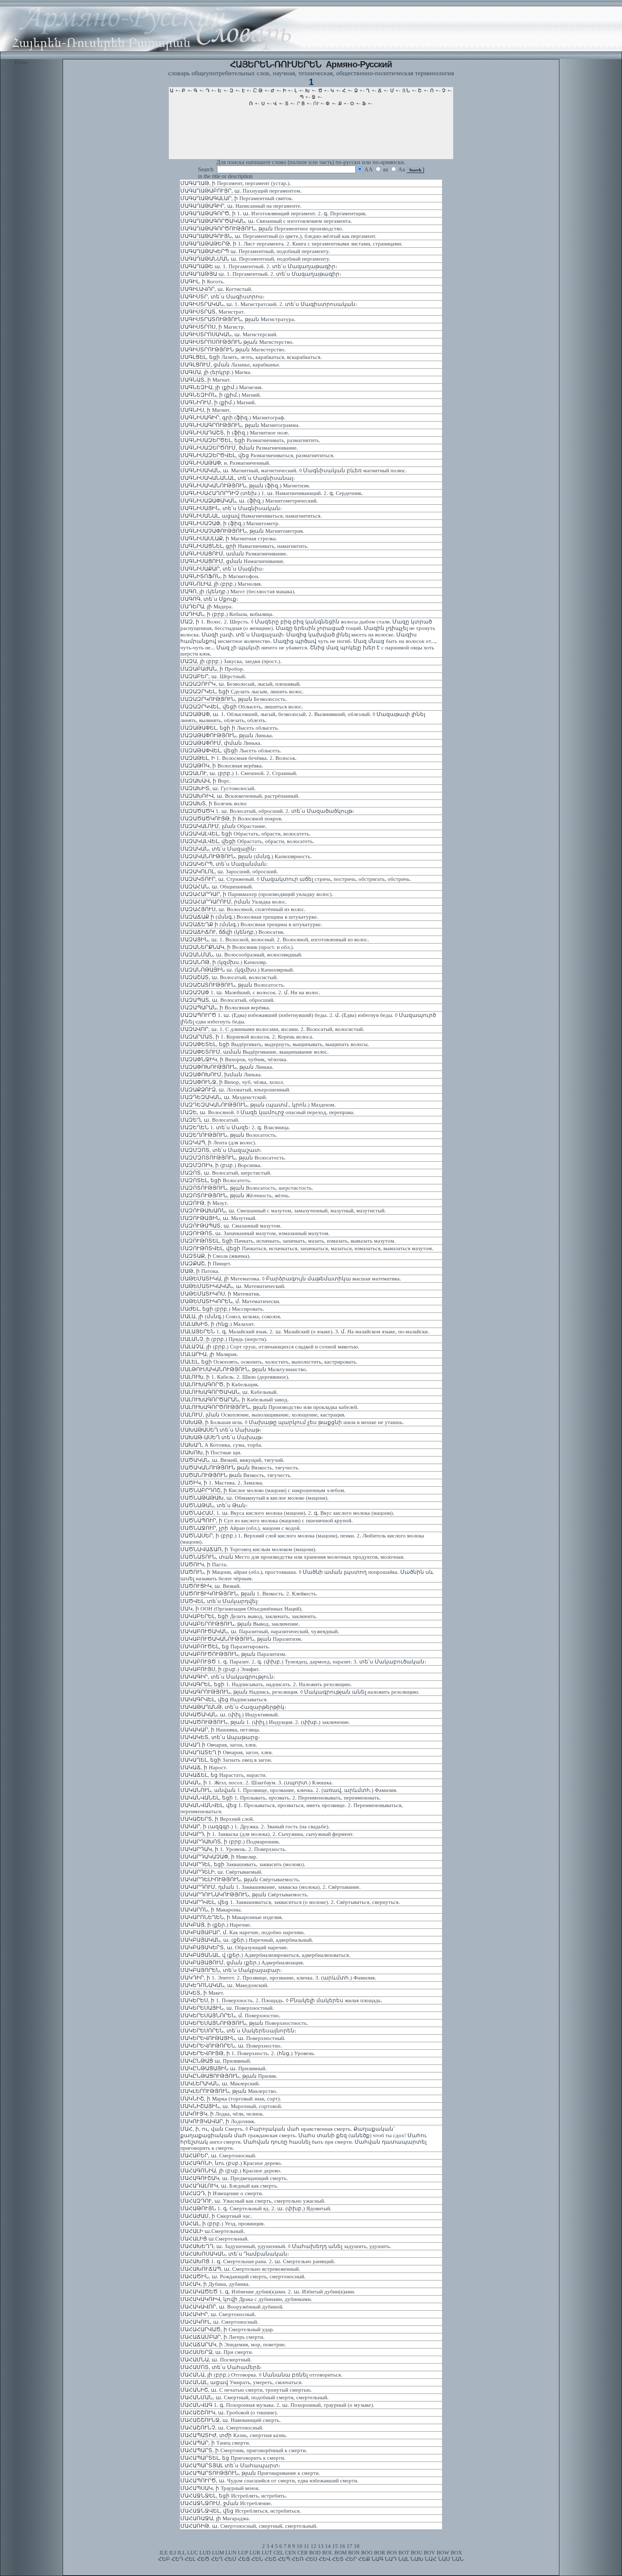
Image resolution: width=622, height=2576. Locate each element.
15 (335, 2546)
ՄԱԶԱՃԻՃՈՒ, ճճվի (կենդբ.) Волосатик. (233, 932)
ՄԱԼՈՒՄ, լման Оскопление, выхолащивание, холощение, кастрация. (263, 1415)
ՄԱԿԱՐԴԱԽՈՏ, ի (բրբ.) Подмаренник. (230, 1842)
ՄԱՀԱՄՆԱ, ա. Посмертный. (216, 2360)
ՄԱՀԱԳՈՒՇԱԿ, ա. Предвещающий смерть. (234, 2178)
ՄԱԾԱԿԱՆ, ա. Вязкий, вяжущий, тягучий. (232, 1460)
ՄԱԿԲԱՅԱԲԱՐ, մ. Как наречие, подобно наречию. (243, 1932)
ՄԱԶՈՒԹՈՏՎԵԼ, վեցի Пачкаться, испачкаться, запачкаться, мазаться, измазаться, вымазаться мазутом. (307, 1248)
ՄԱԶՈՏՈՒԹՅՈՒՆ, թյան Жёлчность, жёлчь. (235, 1195)
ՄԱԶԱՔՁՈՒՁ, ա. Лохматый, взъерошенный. (235, 1090)
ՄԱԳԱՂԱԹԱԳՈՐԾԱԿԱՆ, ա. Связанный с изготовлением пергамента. (266, 221)
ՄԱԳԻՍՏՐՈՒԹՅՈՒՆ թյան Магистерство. (233, 350)
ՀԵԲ (164, 2559)
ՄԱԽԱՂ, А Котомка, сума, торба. (221, 1445)
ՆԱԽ (417, 2559)
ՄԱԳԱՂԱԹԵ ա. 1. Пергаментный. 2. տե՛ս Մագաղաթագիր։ (259, 266)
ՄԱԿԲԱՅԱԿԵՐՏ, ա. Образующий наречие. (234, 1947)
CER (303, 2553)
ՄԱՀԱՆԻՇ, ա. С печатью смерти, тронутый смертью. (246, 2390)
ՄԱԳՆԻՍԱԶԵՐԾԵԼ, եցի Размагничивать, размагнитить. (250, 440)
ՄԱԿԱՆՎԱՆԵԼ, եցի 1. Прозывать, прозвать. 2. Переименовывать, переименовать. (281, 1798)
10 (299, 2546)
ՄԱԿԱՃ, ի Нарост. (204, 1767)
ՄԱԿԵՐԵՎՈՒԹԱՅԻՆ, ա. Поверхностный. (233, 2038)
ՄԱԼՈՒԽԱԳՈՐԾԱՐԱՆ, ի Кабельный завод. (235, 1400)
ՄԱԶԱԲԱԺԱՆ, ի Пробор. (212, 669)
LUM (218, 2553)
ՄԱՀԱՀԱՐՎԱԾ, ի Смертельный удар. (227, 2329)
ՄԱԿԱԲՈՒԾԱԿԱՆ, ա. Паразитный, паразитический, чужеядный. (260, 1631)
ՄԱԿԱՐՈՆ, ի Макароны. (211, 1910)
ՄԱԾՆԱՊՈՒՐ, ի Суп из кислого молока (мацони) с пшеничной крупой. (267, 1521)
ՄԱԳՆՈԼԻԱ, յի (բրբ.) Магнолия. (221, 584)
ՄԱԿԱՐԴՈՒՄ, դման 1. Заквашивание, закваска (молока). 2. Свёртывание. (271, 1887)
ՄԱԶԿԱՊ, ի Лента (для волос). (218, 1143)
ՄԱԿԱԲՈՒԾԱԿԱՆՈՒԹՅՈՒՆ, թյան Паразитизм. (241, 1639)
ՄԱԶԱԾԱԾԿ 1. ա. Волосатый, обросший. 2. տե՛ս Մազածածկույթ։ (267, 811)
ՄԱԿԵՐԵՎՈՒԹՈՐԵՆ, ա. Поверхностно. (231, 2046)
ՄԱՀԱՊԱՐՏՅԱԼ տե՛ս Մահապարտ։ (230, 2465)
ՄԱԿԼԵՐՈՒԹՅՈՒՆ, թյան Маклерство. (229, 2091)
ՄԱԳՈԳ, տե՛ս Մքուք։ (209, 599)
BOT (404, 2553)
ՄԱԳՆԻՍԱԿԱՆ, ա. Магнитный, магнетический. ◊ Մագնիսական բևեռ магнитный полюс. (294, 470)
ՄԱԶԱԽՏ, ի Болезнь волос (214, 803)
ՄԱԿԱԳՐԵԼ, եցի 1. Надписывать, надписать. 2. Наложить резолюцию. (266, 1684)
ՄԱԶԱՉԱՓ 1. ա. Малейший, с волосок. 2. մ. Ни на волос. (250, 992)
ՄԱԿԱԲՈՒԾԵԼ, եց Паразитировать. (225, 1647)
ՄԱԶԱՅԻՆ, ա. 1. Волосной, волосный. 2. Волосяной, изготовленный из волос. (275, 940)
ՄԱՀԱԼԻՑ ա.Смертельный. (215, 2239)
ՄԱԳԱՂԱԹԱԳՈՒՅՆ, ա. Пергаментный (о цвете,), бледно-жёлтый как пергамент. (278, 236)
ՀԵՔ (364, 2559)
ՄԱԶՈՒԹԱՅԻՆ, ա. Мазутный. (218, 1218)
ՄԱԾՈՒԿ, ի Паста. (204, 1564)
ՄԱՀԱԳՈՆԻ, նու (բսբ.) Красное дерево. (231, 2163)
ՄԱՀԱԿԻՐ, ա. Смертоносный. (218, 2314)
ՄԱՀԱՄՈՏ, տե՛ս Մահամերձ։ (221, 2367)
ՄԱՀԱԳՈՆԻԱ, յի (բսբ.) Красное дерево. (231, 2171)
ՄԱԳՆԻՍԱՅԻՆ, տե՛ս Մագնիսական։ (231, 508)
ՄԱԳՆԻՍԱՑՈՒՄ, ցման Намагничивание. (233, 561)
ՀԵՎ (324, 2559)
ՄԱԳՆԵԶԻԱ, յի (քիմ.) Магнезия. (222, 387)
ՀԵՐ (351, 2559)
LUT (267, 2553)
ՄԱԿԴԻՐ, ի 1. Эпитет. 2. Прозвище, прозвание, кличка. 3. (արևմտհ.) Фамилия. (278, 1978)
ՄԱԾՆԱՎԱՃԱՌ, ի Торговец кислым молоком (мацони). (248, 1549)
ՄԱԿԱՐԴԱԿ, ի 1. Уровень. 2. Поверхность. (233, 1849)
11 (307, 2546)
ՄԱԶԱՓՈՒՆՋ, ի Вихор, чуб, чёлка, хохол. (232, 1082)
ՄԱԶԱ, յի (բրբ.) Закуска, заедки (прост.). (231, 661)
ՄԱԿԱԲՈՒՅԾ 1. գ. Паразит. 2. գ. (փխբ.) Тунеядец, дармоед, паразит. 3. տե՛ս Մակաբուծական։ (303, 1662)
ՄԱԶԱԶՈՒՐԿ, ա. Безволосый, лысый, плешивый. (241, 684)
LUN (231, 2553)
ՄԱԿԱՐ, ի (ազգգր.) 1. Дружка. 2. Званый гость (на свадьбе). (255, 1827)
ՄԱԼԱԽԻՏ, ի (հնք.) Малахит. (218, 1324)
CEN (290, 2553)
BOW (443, 2553)
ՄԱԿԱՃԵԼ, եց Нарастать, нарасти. (224, 1775)
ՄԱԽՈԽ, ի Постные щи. (211, 1453)
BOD (315, 2553)
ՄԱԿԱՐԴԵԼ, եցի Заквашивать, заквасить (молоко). (243, 1864)
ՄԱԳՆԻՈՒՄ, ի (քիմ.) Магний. (218, 402)
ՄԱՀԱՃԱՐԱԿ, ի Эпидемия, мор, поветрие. (233, 2345)
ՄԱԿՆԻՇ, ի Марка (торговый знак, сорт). (231, 2099)
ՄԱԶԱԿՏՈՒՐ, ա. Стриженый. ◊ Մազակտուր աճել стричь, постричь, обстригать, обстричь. (296, 879)
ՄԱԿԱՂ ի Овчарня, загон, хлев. (219, 1745)
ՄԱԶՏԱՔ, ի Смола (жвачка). (215, 1256)
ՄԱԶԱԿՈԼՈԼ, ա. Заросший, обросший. (229, 872)
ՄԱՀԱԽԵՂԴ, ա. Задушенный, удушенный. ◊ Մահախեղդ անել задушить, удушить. (286, 2246)
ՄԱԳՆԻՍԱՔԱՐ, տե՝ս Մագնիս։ (222, 569)
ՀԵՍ (311, 2559)
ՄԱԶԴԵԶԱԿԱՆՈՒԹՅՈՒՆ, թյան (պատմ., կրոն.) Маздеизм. (258, 1105)
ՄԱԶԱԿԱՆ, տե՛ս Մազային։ (218, 849)
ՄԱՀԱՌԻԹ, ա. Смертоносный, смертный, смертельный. (249, 2526)
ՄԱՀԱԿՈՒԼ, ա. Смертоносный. (219, 2322)
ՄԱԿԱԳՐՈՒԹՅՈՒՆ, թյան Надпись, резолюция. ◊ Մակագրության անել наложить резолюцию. (300, 1692)
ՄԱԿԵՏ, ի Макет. (202, 1993)
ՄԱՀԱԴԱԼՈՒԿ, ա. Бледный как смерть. (229, 2186)
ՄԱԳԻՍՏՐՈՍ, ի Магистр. (213, 327)
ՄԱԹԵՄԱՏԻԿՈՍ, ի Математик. (220, 1294)
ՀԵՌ (298, 2559)
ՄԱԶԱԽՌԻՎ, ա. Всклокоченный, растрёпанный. (240, 796)
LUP (243, 2553)
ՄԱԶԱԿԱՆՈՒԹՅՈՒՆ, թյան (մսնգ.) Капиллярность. (246, 856)
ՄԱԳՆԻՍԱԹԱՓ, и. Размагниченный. (225, 463)
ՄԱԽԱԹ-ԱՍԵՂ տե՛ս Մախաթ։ (222, 1437)
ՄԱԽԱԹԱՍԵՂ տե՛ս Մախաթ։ (221, 1430)
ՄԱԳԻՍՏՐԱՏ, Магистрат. (213, 312)
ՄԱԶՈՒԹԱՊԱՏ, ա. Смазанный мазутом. (231, 1226)
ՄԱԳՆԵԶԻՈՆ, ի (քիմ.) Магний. (221, 395)
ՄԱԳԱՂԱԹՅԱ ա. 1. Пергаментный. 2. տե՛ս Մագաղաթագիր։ (261, 274)
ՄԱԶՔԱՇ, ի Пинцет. (206, 1264)
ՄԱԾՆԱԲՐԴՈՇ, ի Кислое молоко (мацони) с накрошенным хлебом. (263, 1490)
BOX (456, 2553)
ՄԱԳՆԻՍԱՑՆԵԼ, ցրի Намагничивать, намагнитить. (244, 546)
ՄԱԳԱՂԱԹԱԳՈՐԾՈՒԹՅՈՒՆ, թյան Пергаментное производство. (262, 229)
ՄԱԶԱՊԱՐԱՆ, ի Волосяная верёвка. (225, 1008)
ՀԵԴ (177, 2559)
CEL (279, 2553)
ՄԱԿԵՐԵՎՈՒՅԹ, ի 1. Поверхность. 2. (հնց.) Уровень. (248, 2053)
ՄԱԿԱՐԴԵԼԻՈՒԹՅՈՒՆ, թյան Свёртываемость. (240, 1879)
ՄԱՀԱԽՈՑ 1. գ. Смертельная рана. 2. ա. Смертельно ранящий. (258, 2261)
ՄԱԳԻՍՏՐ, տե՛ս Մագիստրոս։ (222, 297)
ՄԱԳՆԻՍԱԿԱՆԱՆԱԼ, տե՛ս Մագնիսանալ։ (238, 478)
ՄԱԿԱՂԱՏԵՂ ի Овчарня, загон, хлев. (227, 1752)
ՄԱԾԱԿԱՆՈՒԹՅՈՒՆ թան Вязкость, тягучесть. (240, 1468)
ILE (164, 2553)
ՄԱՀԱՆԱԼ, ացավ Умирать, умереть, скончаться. (242, 2382)
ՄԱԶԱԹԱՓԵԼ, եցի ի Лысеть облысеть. (230, 728)
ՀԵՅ (244, 2559)
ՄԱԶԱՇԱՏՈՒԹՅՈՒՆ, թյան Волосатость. (233, 985)
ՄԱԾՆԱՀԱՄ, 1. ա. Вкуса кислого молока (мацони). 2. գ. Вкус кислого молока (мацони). (287, 1513)
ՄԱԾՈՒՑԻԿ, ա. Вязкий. (211, 1586)
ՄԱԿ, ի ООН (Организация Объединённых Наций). (242, 1609)
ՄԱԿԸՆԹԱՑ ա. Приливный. (216, 2061)
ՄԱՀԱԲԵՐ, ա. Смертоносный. (218, 2156)
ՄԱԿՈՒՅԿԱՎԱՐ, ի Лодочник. (218, 2121)
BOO (367, 2553)
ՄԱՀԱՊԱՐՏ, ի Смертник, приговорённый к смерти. (244, 2450)
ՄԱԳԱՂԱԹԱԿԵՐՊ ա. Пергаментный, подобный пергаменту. (255, 251)
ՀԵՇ (271, 2559)
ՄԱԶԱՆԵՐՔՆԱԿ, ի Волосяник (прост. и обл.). (237, 947)
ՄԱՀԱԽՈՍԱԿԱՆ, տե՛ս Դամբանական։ (235, 2254)
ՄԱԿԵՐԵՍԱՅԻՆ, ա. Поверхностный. (227, 2008)
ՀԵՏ (338, 2559)
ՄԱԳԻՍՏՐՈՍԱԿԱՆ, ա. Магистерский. (229, 334)
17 (350, 2546)
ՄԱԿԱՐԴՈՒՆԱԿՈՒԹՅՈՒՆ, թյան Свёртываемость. (244, 1895)
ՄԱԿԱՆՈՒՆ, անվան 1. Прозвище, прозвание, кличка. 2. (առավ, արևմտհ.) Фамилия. (289, 1790)
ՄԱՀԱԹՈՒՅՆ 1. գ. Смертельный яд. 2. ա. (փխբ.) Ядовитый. (256, 2208)
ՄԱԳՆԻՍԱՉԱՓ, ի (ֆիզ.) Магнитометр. (230, 523)
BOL (328, 2553)
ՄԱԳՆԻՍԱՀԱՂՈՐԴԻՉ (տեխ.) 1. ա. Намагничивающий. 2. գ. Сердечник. (272, 493)
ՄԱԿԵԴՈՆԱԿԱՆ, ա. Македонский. (224, 1985)
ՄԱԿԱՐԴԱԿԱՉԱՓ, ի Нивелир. (219, 1857)
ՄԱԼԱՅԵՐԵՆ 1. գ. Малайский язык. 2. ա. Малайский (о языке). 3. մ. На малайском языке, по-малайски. (305, 1332)
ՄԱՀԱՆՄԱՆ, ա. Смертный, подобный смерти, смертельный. (254, 2397)
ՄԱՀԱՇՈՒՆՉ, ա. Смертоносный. (222, 2428)
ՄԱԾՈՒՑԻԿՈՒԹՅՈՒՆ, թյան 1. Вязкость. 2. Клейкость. (249, 1594)
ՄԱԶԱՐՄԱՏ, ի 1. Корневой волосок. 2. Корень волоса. (247, 1037)
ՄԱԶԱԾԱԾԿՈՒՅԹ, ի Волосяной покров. (231, 819)
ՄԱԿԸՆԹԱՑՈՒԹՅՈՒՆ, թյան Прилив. (229, 2076)
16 (342, 2546)
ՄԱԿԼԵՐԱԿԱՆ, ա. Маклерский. (220, 2084)
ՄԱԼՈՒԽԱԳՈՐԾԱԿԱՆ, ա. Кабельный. (229, 1392)
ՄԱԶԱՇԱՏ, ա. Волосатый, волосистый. (229, 977)
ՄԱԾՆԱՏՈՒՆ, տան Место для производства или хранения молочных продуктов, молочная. (292, 1557)
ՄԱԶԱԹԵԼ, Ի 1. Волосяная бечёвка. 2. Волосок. (238, 758)
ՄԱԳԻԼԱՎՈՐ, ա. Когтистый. (216, 289)
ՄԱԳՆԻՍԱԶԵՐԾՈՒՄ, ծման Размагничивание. (239, 448)
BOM (341, 2553)
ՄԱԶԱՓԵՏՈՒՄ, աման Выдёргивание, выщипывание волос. (254, 1052)
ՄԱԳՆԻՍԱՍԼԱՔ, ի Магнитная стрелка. (229, 539)
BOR (380, 2553)
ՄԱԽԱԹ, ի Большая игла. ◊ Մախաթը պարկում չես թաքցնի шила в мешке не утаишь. (292, 1422)
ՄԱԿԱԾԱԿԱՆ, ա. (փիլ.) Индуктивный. (230, 1715)
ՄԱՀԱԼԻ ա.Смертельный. (213, 2231)
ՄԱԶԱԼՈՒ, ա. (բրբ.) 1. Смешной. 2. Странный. (239, 773)
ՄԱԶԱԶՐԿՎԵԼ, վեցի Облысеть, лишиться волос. (242, 707)
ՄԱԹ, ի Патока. (200, 1271)
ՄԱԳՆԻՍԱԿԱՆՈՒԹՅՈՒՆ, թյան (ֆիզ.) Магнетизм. (245, 486)
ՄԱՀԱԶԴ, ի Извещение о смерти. (222, 2193)
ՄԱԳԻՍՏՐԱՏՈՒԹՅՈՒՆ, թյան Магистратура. (238, 319)
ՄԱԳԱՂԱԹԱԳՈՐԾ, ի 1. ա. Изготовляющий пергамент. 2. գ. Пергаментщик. (274, 213)
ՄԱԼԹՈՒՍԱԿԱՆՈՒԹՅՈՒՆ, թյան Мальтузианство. (244, 1369)
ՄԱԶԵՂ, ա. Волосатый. (210, 1120)
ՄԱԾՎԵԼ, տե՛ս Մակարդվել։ (220, 1601)
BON (354, 2553)
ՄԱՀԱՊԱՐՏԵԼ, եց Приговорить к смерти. (233, 2458)
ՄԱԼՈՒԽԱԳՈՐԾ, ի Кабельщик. (220, 1384)
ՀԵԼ (190, 2559)
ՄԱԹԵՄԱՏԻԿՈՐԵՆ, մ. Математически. (230, 1301)
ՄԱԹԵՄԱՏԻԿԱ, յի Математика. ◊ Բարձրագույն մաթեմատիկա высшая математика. (291, 1279)
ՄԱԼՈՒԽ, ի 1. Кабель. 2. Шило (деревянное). (235, 1377)
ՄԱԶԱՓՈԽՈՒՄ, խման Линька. (221, 1075)
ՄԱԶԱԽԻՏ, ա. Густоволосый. (218, 788)
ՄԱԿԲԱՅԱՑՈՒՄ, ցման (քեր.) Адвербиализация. (242, 1963)
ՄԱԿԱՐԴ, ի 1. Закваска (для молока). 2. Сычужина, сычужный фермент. (267, 1834)
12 (314, 2546)
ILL (182, 2553)
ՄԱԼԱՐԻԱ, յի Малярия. (209, 1354)
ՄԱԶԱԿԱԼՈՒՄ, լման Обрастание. (224, 826)
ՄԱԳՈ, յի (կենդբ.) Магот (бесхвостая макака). (238, 591)
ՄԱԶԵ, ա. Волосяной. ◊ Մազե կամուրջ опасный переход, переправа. (267, 1112)
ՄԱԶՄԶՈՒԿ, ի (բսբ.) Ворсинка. (221, 1165)
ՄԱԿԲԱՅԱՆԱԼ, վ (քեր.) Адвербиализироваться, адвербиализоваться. (265, 1955)
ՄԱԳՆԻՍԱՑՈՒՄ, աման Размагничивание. (234, 554)
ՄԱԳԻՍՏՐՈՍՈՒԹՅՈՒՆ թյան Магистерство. (237, 342)
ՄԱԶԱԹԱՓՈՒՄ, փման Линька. (221, 743)
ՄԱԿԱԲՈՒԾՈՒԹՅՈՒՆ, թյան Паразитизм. (233, 1654)
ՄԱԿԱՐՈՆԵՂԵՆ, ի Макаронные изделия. (232, 1917)
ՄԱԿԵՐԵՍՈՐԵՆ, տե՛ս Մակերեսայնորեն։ (238, 2031)
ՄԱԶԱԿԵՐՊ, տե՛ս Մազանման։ (224, 864)
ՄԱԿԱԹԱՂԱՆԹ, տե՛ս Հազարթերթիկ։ (233, 1707)
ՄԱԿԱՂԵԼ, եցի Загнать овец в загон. (226, 1760)
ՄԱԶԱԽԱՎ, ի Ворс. (206, 781)
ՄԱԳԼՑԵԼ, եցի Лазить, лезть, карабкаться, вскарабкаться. (251, 357)
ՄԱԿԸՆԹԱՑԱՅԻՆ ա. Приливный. (224, 2068)
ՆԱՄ (444, 2559)
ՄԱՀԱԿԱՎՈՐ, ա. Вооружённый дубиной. (232, 2307)
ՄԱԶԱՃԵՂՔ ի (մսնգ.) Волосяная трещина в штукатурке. (251, 924)
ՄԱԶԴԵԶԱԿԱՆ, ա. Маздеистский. (224, 1097)
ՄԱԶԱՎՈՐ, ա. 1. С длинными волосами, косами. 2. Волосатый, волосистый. (272, 1029)
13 (321, 2546)
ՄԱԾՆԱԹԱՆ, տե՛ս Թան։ (214, 1505)
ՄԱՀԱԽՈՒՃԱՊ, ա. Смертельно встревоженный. (240, 2269)
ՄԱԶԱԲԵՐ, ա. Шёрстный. (213, 676)
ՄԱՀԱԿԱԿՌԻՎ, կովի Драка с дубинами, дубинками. (246, 2299)
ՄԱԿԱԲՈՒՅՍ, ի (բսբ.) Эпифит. (220, 1669)
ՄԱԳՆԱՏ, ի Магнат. (206, 380)
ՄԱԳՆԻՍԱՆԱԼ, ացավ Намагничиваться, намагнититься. (251, 516)
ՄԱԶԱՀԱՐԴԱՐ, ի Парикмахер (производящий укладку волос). (257, 894)
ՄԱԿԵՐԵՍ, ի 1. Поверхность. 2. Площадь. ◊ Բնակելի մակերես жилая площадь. (281, 2000)
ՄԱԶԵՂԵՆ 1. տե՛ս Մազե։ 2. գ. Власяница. (235, 1127)
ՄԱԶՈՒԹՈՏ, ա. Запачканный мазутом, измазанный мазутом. (255, 1233)
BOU (416, 2553)
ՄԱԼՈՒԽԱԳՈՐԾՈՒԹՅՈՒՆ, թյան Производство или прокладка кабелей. (269, 1407)
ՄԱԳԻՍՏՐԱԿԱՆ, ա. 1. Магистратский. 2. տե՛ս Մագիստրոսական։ (269, 304)
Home (22, 62)
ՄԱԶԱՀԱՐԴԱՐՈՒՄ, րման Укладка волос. (234, 902)
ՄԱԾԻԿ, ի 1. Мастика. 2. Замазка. (222, 1483)
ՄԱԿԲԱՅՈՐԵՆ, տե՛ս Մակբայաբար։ (231, 1970)
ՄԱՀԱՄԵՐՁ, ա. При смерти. (217, 2352)
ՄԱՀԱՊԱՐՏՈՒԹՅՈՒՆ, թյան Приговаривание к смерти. (250, 2473)
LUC (193, 2553)
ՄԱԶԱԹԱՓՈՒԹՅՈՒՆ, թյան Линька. (227, 735)
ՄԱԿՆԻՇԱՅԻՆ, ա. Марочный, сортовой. (231, 2106)
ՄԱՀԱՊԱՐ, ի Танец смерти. (215, 2443)
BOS (392, 2553)
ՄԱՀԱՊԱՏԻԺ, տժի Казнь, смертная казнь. (234, 2435)
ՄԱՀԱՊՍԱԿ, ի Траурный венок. (220, 2488)
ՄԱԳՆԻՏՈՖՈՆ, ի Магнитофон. (220, 576)
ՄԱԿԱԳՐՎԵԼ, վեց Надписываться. (224, 1699)
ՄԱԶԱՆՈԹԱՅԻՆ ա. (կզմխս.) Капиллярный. (237, 970)
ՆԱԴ (391, 2559)
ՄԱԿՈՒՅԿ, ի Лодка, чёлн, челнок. (222, 2114)
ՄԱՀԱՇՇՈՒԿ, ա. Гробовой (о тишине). (229, 2413)
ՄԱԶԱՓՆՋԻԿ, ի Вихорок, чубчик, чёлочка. (234, 1059)
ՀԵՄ (230, 2559)
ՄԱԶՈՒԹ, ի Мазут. (204, 1203)
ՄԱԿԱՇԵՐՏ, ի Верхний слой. (217, 1819)
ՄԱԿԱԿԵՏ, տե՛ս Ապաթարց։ (220, 1737)
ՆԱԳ (377, 2559)
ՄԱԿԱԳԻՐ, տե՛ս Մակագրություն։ (228, 1677)
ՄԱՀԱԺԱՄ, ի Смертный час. (216, 2216)
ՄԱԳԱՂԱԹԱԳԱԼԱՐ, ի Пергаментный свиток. (237, 198)
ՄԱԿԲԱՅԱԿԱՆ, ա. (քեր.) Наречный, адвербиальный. (247, 1940)
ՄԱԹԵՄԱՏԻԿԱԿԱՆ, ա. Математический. (233, 1286)
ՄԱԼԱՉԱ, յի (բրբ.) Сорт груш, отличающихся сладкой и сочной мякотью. (270, 1347)
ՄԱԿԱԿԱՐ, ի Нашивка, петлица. (220, 1730)
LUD (205, 2553)
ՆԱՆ (458, 2559)
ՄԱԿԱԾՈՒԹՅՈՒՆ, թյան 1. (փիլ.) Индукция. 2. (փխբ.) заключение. (265, 1722)
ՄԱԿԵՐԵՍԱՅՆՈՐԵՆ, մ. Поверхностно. (230, 2016)
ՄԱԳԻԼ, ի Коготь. (202, 282)
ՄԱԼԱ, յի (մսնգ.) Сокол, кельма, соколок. (231, 1316)
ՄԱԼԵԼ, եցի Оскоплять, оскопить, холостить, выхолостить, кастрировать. (269, 1362)
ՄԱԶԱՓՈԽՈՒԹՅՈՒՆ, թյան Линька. (227, 1067)
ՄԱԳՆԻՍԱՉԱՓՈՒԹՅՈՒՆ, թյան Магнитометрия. (242, 531)
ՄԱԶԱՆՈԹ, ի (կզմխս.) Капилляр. (224, 962)
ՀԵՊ (284, 2559)
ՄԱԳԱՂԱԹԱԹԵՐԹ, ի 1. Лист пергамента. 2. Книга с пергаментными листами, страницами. (291, 244)
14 (328, 2546)
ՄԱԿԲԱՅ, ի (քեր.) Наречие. (216, 1925)
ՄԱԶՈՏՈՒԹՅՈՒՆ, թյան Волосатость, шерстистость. (247, 1188)
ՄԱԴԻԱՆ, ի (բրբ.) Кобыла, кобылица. (227, 614)
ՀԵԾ (203, 2559)
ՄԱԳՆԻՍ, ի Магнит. (206, 410)
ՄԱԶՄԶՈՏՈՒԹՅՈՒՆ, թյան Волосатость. (233, 1158)
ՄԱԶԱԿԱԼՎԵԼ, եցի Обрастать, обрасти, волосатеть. (245, 834)
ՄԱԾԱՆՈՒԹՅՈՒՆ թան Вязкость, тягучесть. (236, 1475)
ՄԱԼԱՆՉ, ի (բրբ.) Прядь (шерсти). (224, 1339)
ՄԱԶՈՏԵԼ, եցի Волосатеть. (216, 1180)
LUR (255, 2553)
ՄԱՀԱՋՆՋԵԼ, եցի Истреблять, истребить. (234, 2496)
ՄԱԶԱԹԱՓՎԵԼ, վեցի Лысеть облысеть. (231, 751)
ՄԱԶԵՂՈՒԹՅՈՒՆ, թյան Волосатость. (229, 1135)
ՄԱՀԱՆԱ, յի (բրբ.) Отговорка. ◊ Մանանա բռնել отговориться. (261, 2375)
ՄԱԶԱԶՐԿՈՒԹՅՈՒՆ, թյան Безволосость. (234, 699)
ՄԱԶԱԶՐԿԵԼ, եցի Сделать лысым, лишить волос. (242, 692)
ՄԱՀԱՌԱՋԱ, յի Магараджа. (215, 2518)
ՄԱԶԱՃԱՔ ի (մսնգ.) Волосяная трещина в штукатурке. (249, 917)
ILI (173, 2553)
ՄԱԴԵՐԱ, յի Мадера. (207, 607)
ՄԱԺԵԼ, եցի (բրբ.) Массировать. (222, 1309)
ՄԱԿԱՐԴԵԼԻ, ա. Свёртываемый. (221, 1872)
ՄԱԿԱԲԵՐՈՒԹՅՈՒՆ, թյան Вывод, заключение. (240, 1624)
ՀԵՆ (257, 2559)
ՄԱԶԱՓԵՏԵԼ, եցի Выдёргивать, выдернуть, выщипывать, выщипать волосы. (275, 1044)
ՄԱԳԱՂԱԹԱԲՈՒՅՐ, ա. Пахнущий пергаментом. (241, 191)
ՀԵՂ (217, 2559)
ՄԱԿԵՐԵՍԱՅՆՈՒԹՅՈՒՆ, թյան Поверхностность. (244, 2023)
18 (357, 2546)
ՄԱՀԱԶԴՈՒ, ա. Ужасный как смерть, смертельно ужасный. (253, 2201)
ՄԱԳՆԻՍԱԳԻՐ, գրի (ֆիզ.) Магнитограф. (233, 418)
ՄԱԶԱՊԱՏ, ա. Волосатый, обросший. (227, 1000)
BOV (429, 2553)
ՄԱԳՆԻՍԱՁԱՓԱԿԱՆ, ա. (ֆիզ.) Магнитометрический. (249, 501)
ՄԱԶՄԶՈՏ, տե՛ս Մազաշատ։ (221, 1150)
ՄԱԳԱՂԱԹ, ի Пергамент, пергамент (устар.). (236, 183)
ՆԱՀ (431, 2559)
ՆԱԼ (404, 2559)
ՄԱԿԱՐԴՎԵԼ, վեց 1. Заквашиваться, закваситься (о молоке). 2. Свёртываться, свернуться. (290, 1902)
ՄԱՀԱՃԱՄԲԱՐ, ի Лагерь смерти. (222, 2337)
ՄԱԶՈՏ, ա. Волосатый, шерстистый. (226, 1173)
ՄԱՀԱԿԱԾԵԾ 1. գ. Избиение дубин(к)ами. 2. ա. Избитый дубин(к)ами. (268, 2292)
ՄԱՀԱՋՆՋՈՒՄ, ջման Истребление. (226, 2503)
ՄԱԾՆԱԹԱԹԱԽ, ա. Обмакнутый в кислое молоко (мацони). (254, 1498)
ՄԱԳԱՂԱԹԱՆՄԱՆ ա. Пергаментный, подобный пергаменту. (255, 259)
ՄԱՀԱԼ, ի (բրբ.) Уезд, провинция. (223, 2224)
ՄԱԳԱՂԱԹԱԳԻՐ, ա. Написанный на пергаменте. (241, 206)
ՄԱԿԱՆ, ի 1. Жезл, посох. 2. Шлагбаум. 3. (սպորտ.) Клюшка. (257, 1783)
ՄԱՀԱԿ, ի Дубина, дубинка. (215, 2284)
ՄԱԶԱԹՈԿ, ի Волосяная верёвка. (222, 766)
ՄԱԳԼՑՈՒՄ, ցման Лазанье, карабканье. (230, 365)
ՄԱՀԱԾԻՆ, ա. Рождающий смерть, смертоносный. (243, 2276)
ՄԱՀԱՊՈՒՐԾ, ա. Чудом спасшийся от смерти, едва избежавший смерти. (269, 2481)
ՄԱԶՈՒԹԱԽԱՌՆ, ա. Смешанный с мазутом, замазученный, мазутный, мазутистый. (283, 1211)
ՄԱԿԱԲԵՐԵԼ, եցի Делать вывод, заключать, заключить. (249, 1616)
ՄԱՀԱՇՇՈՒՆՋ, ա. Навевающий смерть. (231, 2420)
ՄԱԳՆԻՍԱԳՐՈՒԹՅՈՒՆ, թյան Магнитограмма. (240, 425)
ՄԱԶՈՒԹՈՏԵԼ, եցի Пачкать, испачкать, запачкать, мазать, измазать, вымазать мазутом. (288, 1241)
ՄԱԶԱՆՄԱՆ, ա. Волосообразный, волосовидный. (241, 955)
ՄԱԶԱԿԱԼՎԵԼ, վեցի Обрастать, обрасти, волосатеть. (247, 841)
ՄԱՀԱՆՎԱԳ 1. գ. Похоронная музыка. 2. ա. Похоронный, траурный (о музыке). (277, 2405)
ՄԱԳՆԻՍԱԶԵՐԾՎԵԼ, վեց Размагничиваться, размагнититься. (257, 455)
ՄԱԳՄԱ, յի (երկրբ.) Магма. (216, 372)
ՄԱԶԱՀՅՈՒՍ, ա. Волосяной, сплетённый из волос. (243, 909)
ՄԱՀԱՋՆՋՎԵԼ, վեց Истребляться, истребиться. (241, 2511)
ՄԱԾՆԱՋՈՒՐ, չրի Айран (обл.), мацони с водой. (241, 1528)
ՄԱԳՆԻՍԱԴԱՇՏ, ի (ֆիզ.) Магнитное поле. (235, 433)
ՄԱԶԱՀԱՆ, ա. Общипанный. (217, 887)
